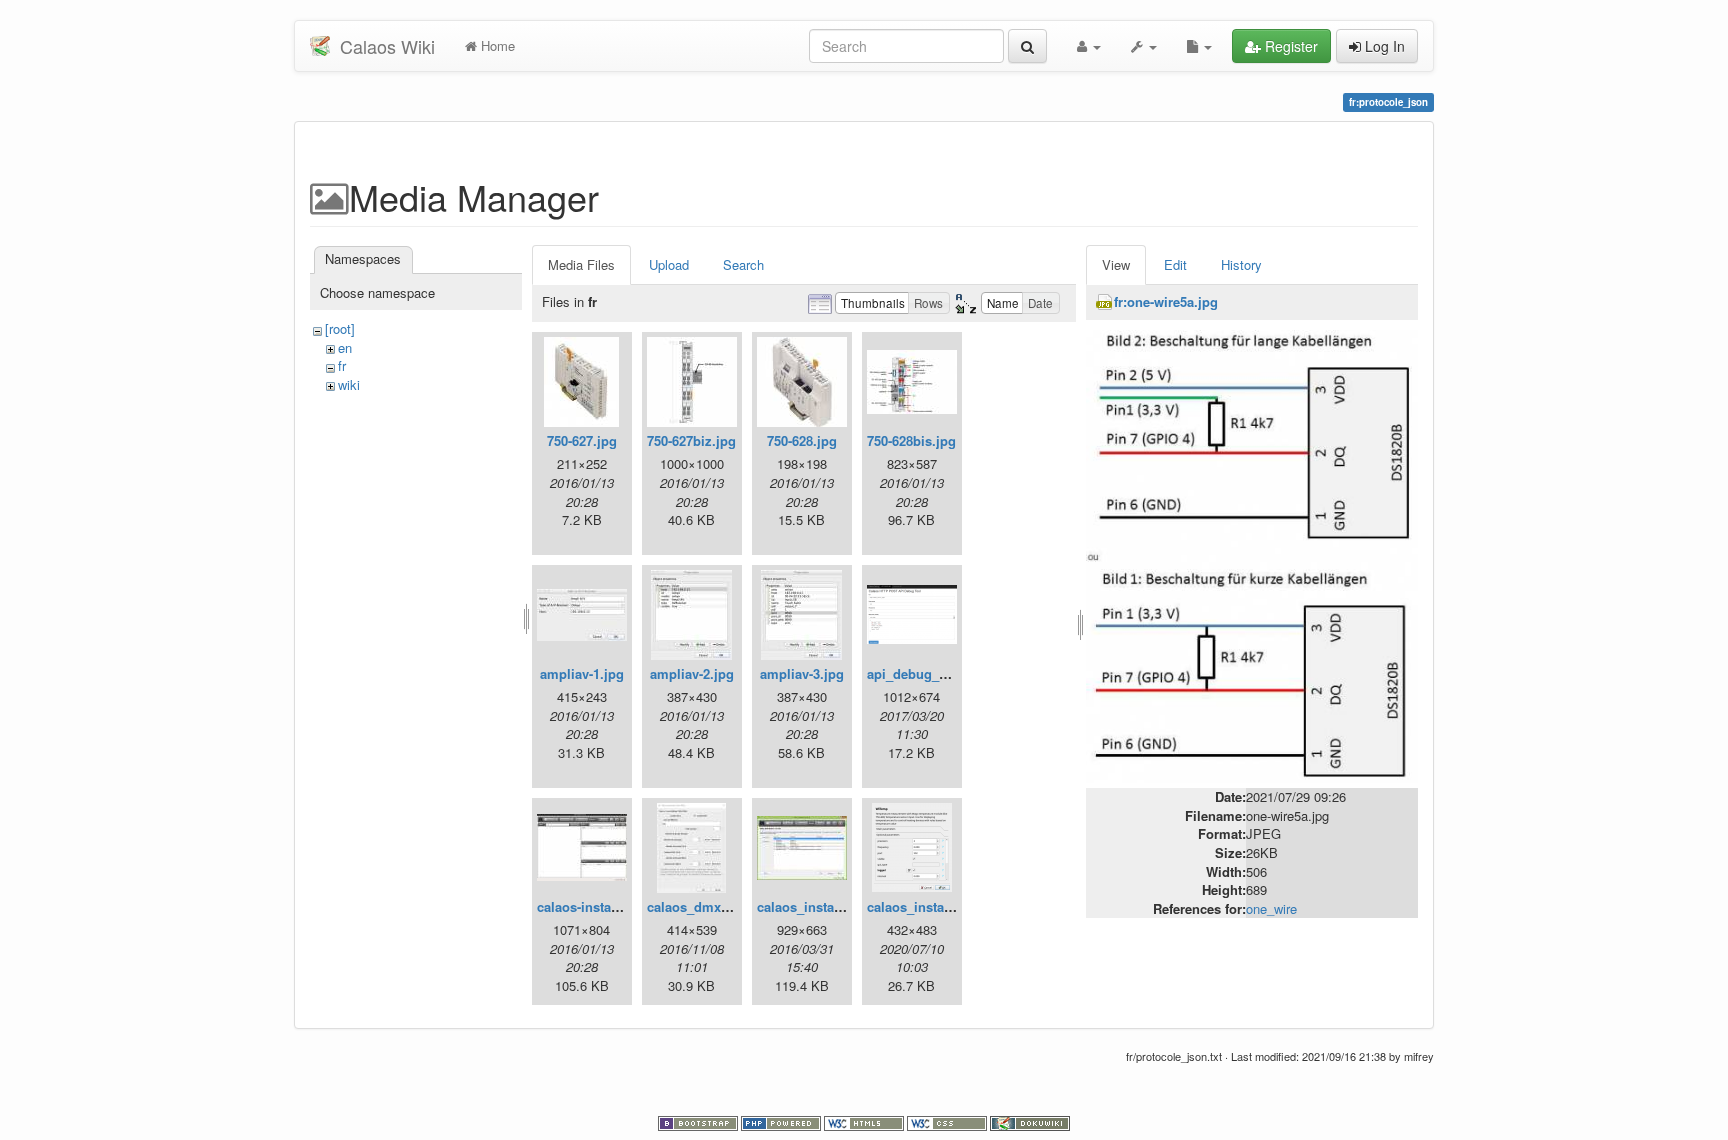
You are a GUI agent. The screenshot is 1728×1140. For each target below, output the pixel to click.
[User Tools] (1089, 46)
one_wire (1271, 908)
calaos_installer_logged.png (954, 906)
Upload (669, 264)
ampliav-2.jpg (692, 673)
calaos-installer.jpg (595, 906)
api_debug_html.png (931, 673)
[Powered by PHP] (782, 1122)
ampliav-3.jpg (802, 673)
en (345, 347)
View (1116, 264)
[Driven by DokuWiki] (1030, 1122)
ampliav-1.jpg (582, 673)
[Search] (1027, 46)
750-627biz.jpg (691, 440)
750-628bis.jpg (911, 440)
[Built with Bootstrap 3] (699, 1122)
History (1241, 264)
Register (1289, 46)
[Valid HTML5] (865, 1122)
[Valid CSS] (948, 1122)
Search (743, 264)
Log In (1383, 46)
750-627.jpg (582, 440)
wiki (349, 384)
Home (496, 45)
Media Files (581, 264)
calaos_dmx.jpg (696, 906)
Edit (1175, 264)
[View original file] (1252, 554)
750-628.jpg (802, 440)
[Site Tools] (1144, 46)
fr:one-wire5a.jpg (1166, 301)
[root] (340, 328)
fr (342, 365)
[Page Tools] (1199, 46)
